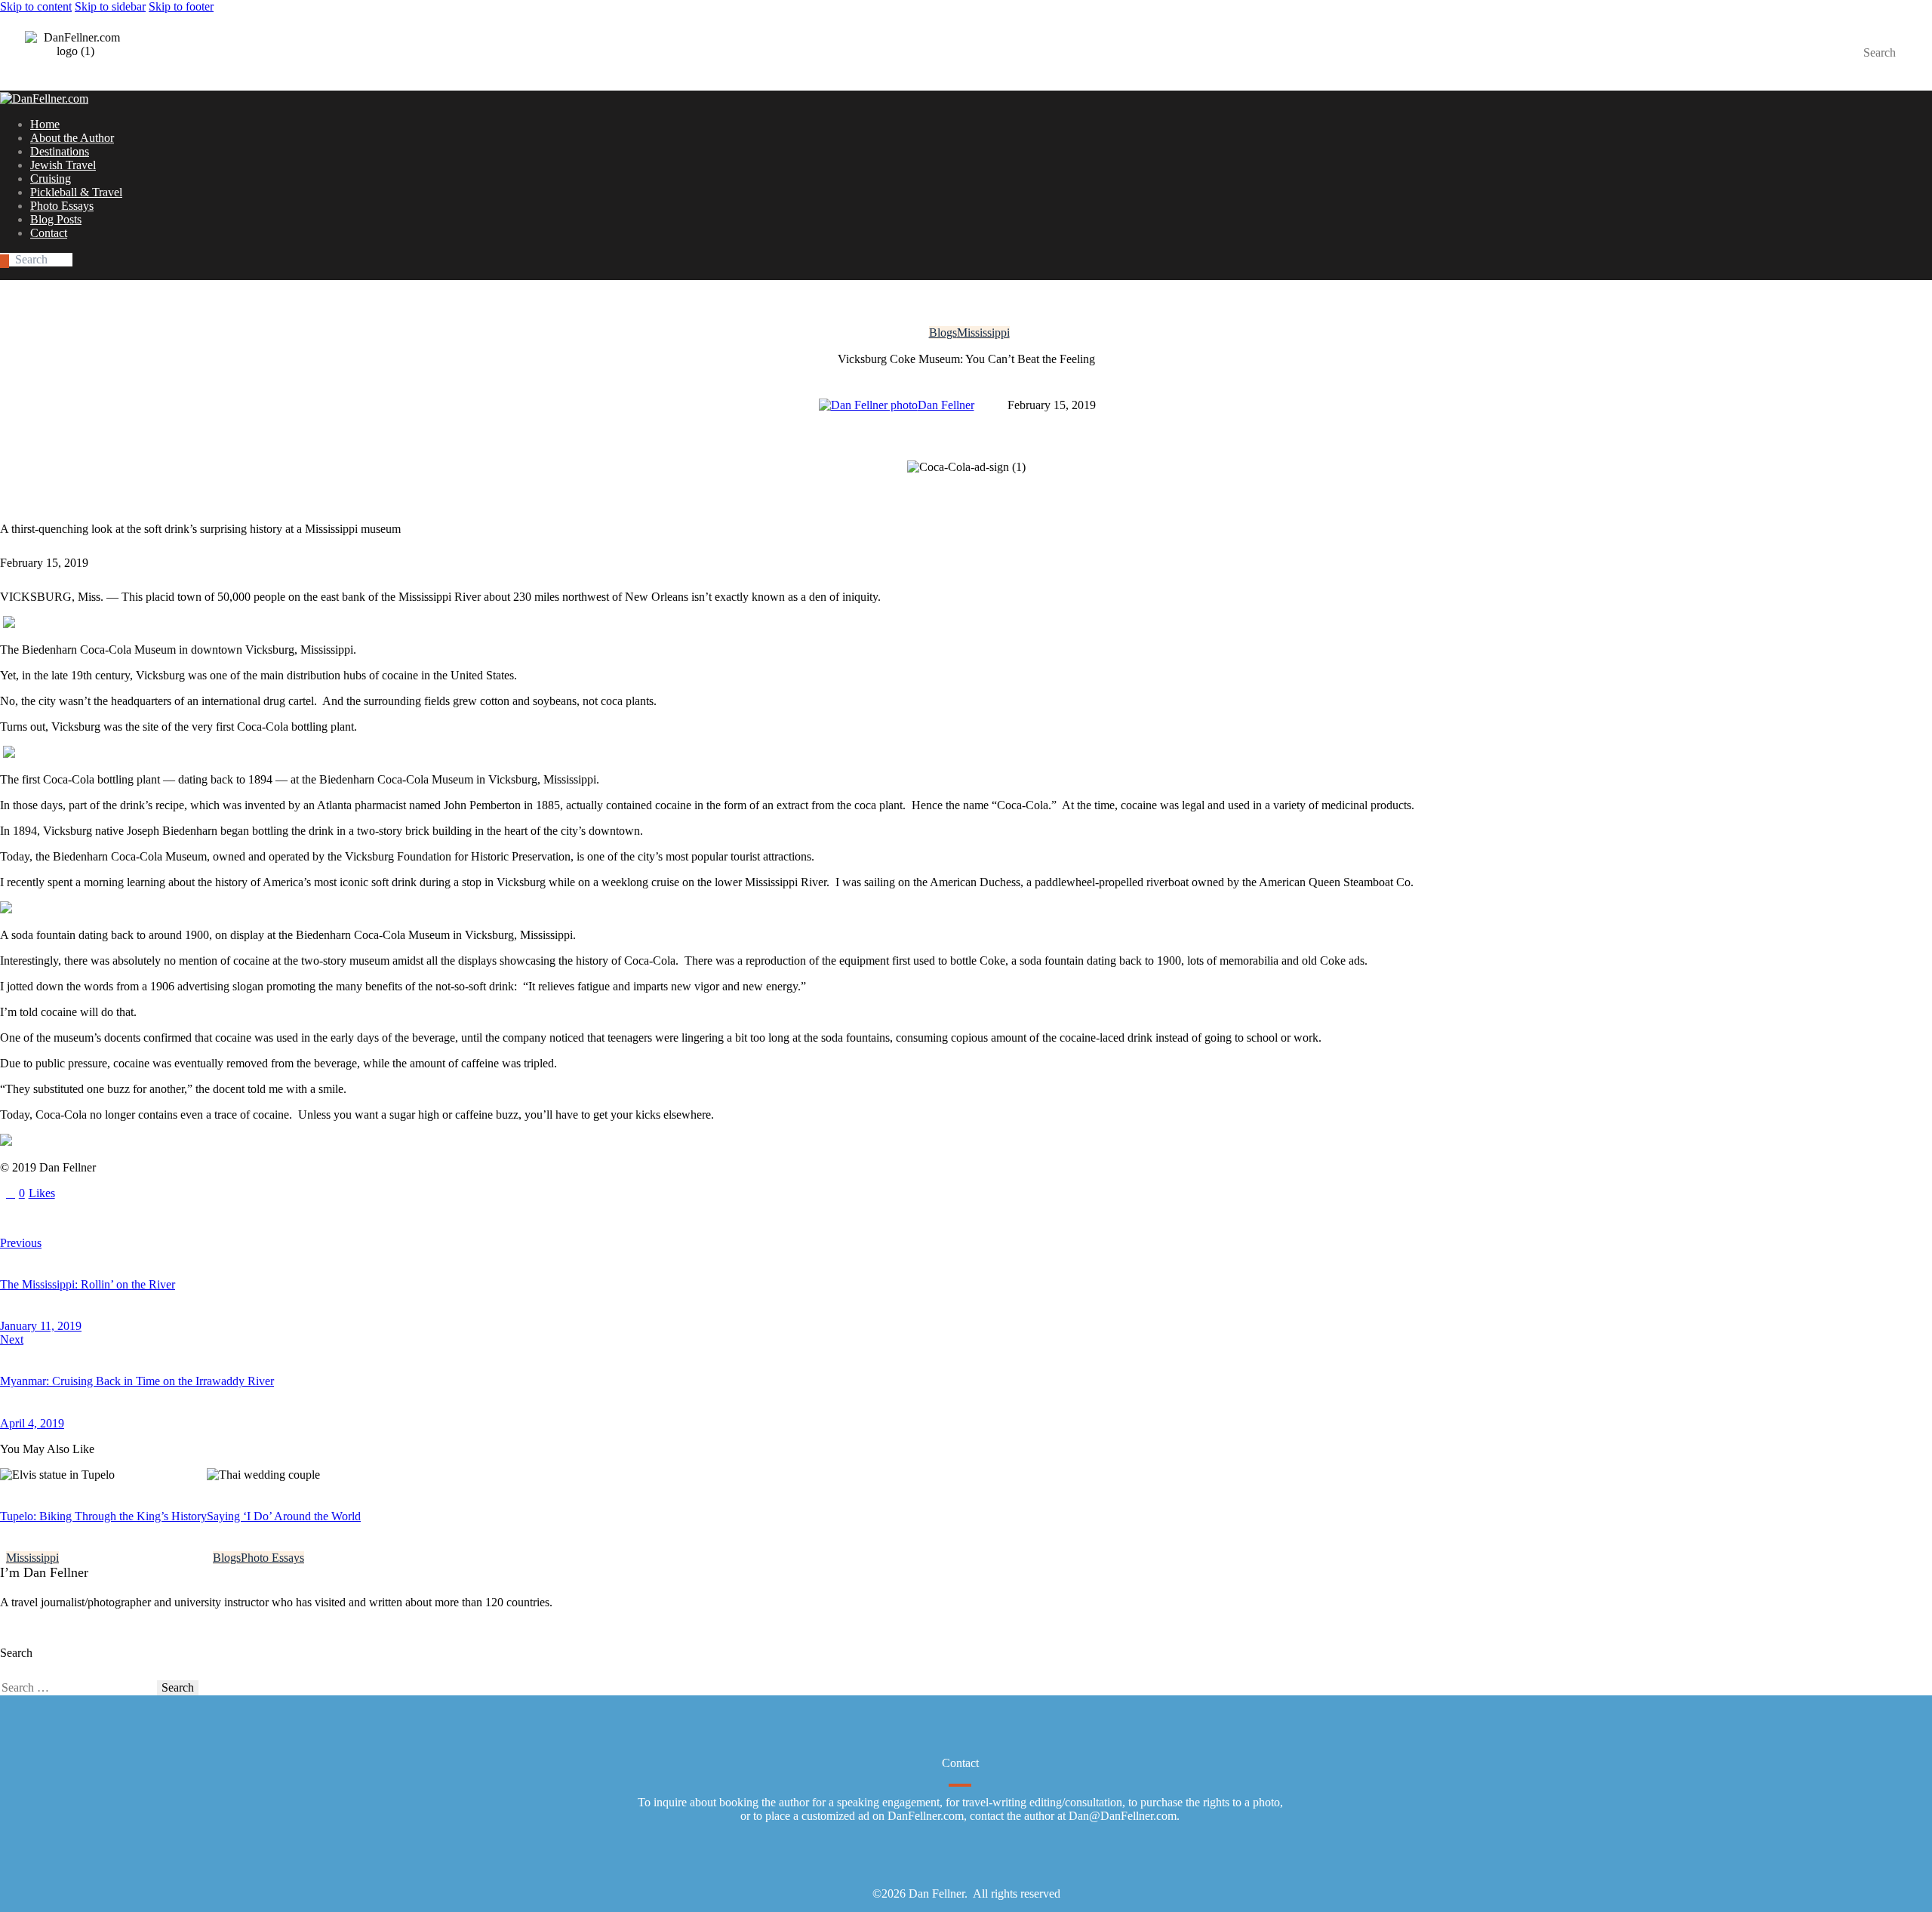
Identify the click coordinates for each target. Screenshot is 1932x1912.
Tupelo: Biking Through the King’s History (103, 1516)
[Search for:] (78, 1687)
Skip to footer (181, 6)
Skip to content (36, 6)
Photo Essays (272, 1558)
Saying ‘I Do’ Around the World (284, 1516)
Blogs (943, 333)
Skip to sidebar (110, 6)
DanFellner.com (926, 1816)
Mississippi (983, 333)
